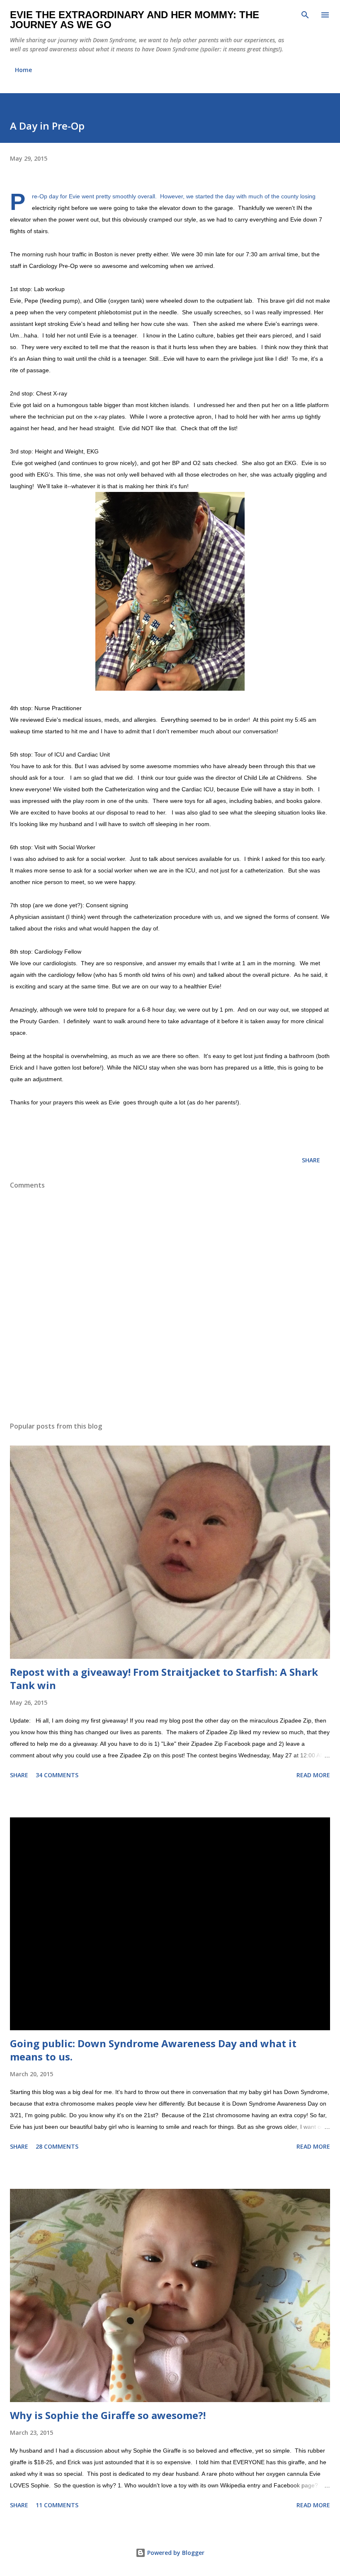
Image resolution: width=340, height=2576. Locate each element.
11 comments (57, 2505)
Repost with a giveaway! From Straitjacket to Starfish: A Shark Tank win (164, 1678)
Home (23, 70)
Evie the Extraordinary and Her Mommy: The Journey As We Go (135, 20)
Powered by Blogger (175, 2553)
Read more (313, 1775)
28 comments (57, 2146)
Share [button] (311, 1160)
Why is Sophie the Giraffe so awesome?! (108, 2415)
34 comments (57, 1775)
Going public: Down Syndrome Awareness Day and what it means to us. (153, 2050)
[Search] (305, 15)
